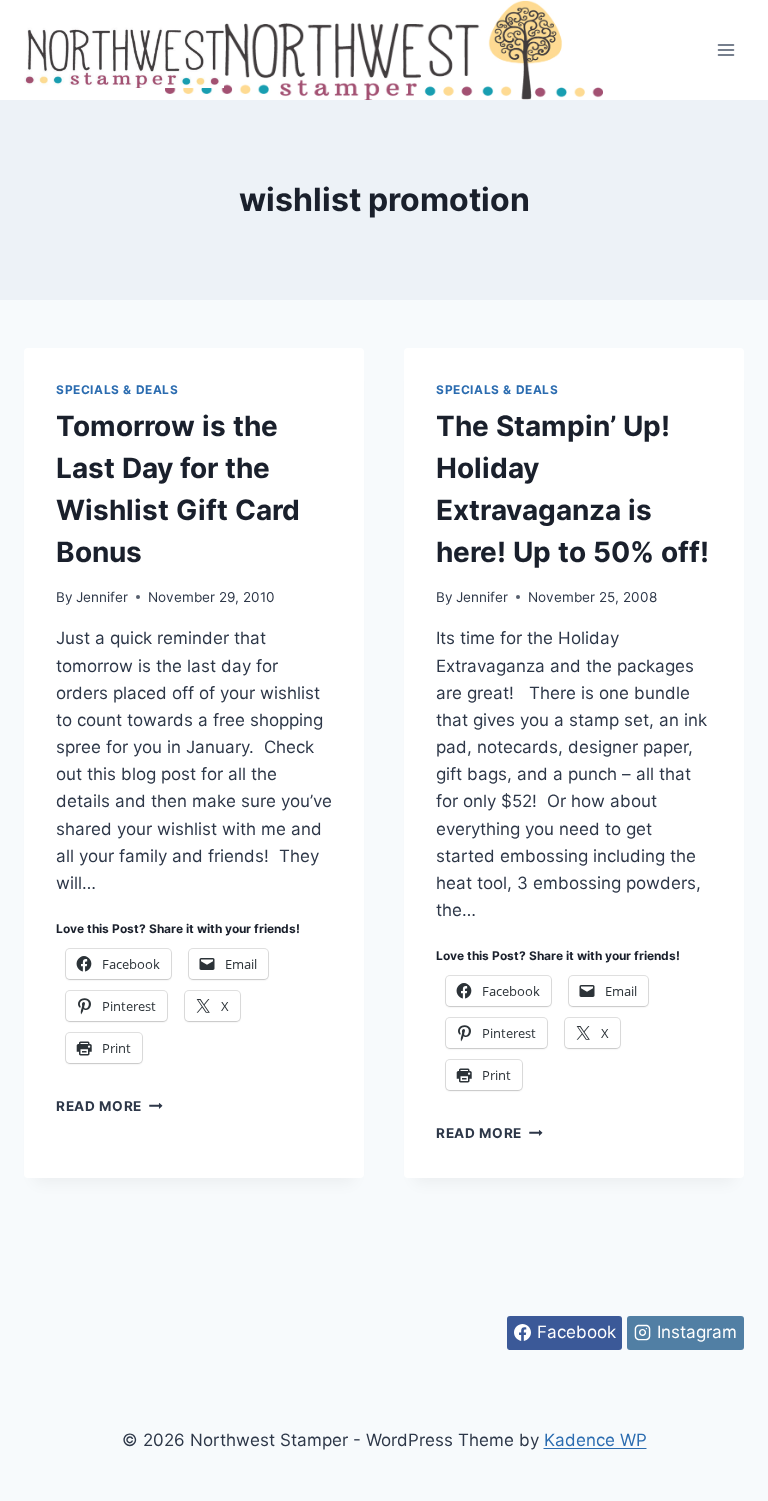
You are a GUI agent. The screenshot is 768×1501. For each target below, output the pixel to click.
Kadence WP (595, 1440)
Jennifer (102, 597)
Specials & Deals (117, 389)
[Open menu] (725, 49)
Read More (109, 1106)
